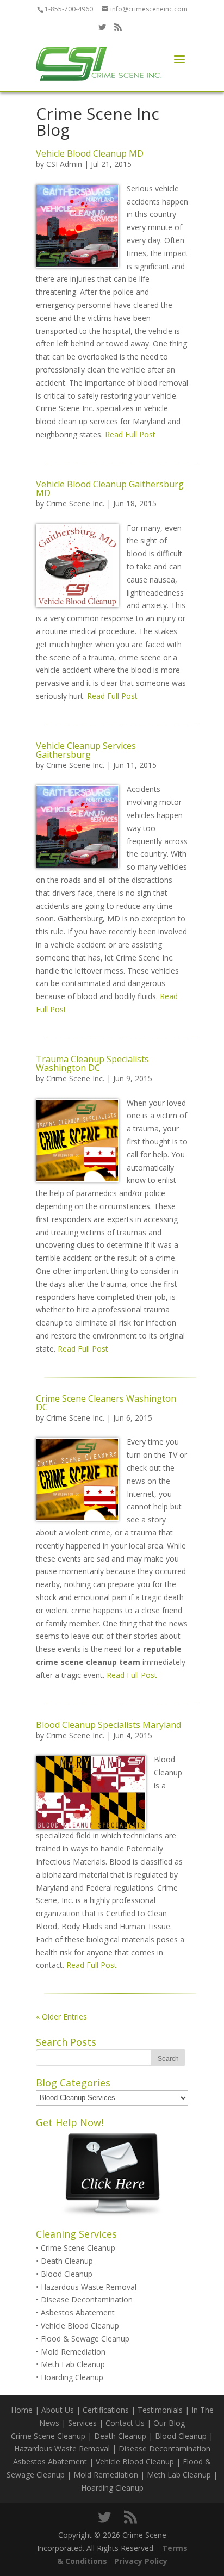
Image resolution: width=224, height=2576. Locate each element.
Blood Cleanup (67, 2274)
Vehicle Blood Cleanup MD (90, 153)
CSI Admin (64, 164)
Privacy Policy (141, 2561)
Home (22, 2410)
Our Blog (169, 2423)
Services (82, 2423)
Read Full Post (129, 434)
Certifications (106, 2410)
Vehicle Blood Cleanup (80, 2326)
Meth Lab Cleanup (73, 2364)
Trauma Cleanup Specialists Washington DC (92, 1063)
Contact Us (125, 2423)
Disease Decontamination (87, 2299)
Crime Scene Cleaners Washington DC (106, 1403)
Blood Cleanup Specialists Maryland (108, 1725)
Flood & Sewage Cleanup (85, 2339)
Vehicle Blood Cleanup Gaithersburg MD (110, 488)
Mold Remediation (73, 2352)
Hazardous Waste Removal (89, 2287)
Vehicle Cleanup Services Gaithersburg (86, 750)
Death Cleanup (67, 2261)
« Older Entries (61, 2017)
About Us (58, 2410)
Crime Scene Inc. (75, 503)
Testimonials (160, 2410)
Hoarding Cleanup (72, 2377)
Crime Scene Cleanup (78, 2248)
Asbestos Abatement (78, 2312)
